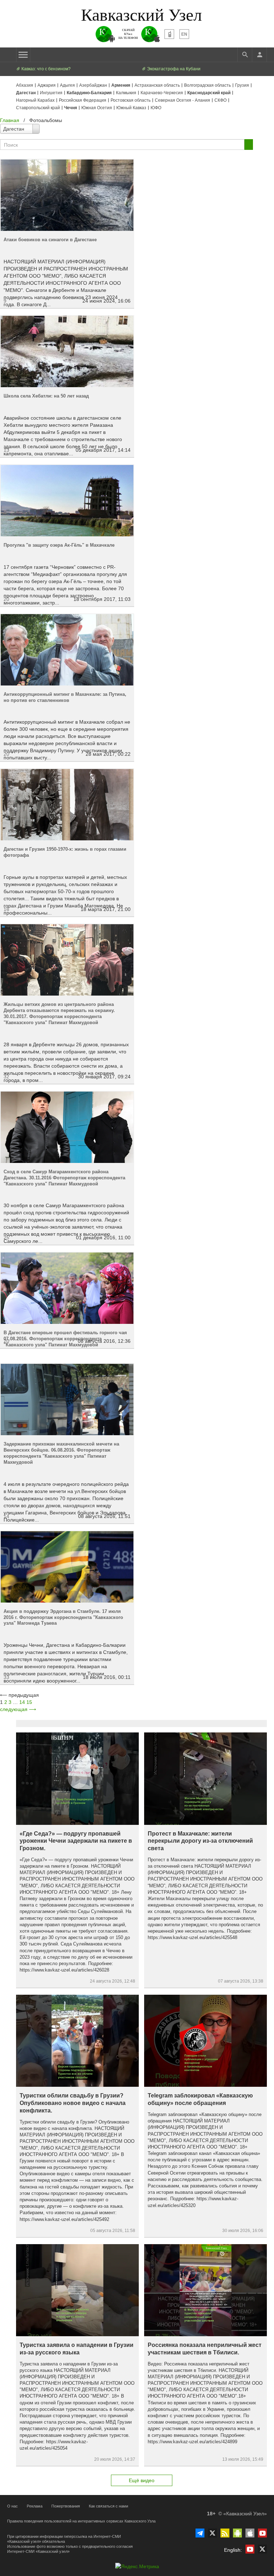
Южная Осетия (97, 108)
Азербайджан (93, 85)
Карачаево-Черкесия (162, 93)
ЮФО (156, 108)
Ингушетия (51, 93)
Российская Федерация (83, 100)
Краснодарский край (209, 93)
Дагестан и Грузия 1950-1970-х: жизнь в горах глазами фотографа (65, 852)
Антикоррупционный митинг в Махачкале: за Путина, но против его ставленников (65, 697)
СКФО (220, 100)
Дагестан (26, 93)
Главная (10, 120)
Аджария (47, 85)
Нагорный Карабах (35, 100)
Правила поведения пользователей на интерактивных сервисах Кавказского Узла (81, 2521)
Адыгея (67, 85)
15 (29, 1702)
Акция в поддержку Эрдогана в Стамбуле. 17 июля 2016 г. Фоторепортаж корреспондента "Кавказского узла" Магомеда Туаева (63, 1617)
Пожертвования (66, 2506)
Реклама (35, 2506)
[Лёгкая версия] (169, 34)
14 (22, 1702)
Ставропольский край (38, 108)
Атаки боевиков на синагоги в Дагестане (50, 240)
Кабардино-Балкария (89, 93)
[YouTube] (262, 2533)
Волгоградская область (207, 85)
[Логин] (259, 55)
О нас (12, 2506)
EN (184, 34)
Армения (121, 85)
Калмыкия (126, 93)
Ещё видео (142, 2480)
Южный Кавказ (131, 108)
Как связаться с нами (108, 2506)
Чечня (71, 108)
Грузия (242, 85)
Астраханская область (157, 85)
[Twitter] (212, 2533)
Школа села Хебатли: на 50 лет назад (46, 396)
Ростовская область (131, 100)
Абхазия (25, 85)
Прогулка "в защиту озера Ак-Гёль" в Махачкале (59, 545)
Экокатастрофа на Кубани (173, 69)
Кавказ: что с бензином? (45, 69)
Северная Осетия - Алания (182, 100)
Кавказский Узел (141, 14)
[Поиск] (245, 55)
